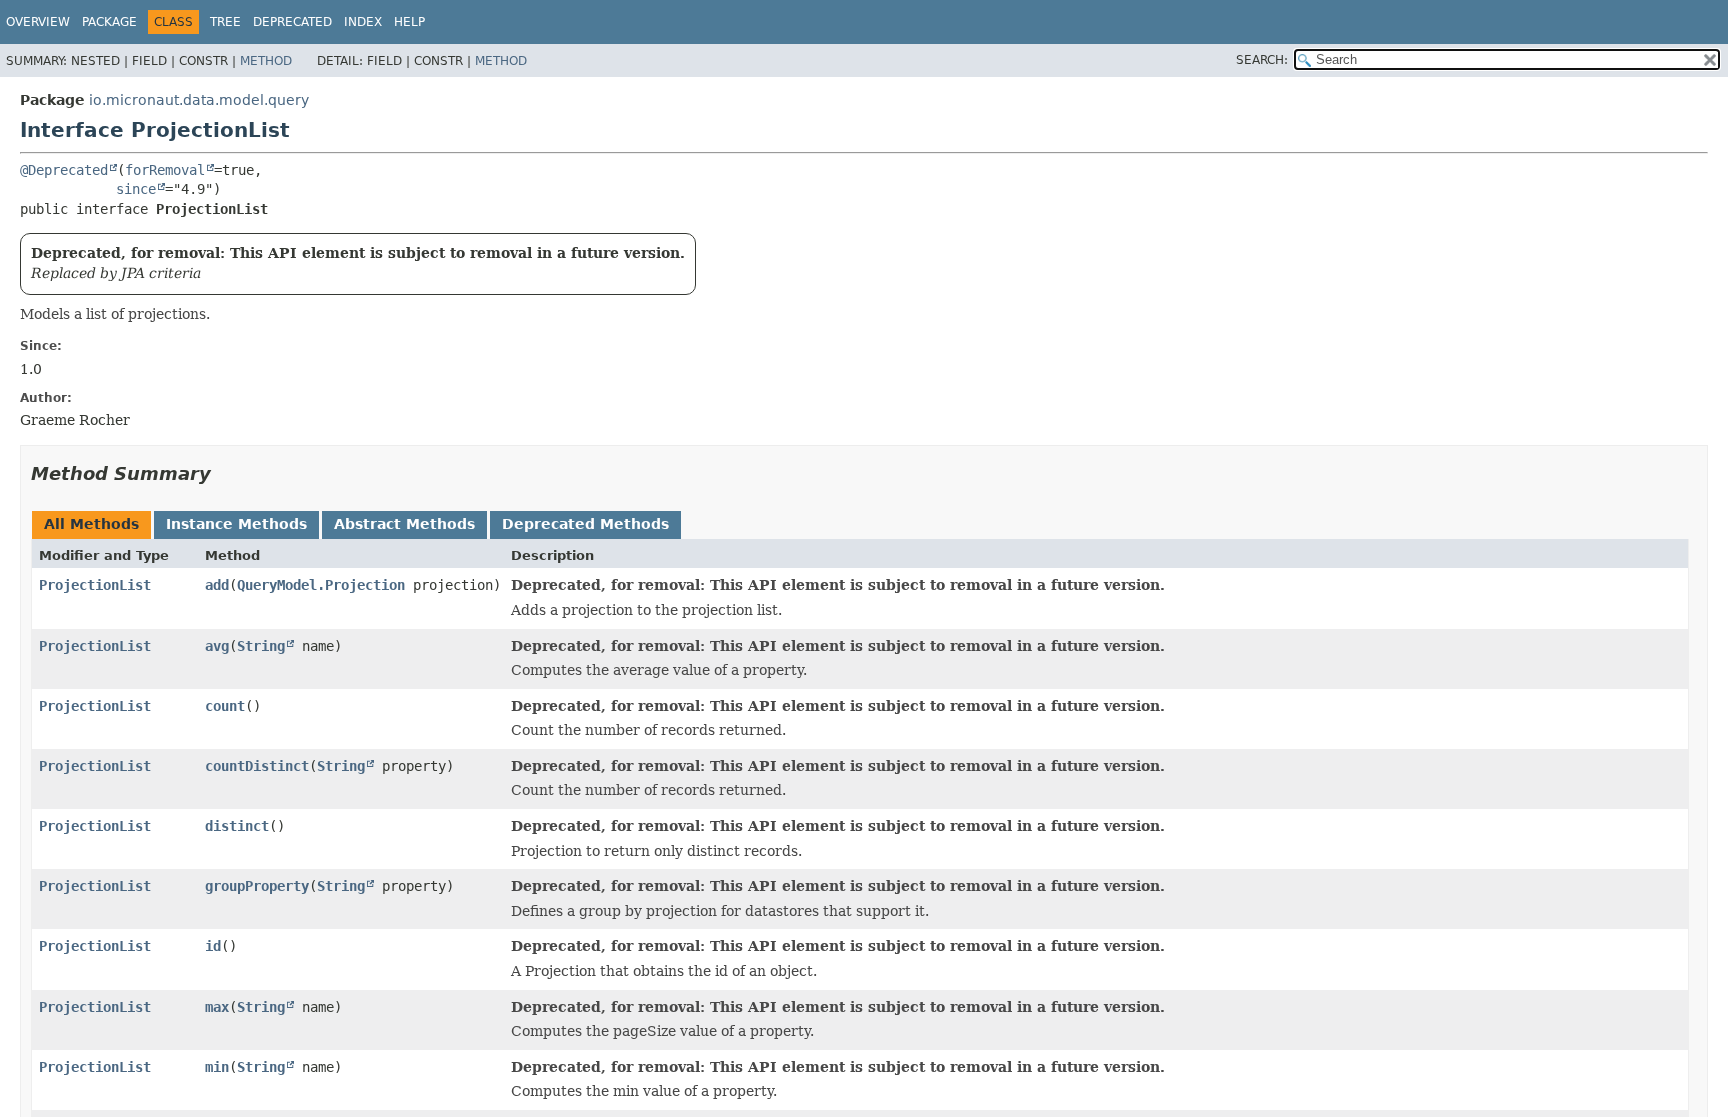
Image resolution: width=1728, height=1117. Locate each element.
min (217, 1067)
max (217, 1007)
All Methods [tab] (91, 524)
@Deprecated (64, 170)
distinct (237, 826)
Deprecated (292, 22)
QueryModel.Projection (321, 585)
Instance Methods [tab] (236, 524)
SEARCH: (1262, 60)
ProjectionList (95, 585)
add (217, 585)
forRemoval (165, 170)
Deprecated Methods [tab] (585, 524)
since (136, 189)
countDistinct (257, 766)
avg (217, 646)
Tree (225, 22)
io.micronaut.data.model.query (199, 100)
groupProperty (257, 886)
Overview (38, 22)
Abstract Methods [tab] (404, 524)
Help (409, 22)
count (225, 706)
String (261, 646)
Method (266, 61)
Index (363, 22)
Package (109, 22)
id (213, 946)
